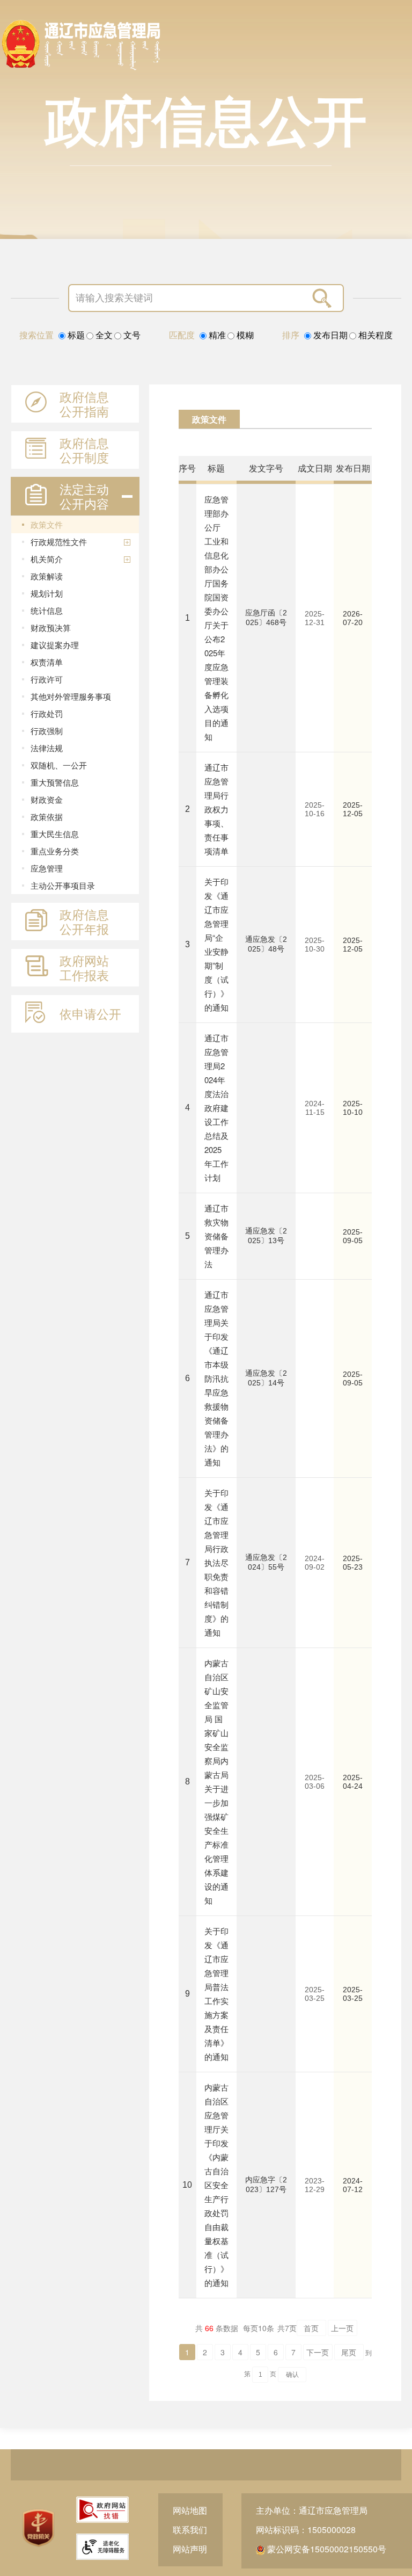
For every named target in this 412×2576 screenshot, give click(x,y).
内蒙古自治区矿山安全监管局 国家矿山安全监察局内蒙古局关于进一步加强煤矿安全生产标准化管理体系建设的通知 (216, 1782)
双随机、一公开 (59, 765)
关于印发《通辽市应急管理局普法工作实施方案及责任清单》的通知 (216, 1994)
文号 (131, 335)
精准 (216, 335)
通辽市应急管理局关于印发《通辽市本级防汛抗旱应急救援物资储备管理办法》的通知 (216, 1378)
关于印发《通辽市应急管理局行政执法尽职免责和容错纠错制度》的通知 (216, 1562)
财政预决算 (51, 627)
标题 (75, 335)
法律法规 (47, 748)
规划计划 (47, 593)
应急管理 (47, 868)
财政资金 (47, 799)
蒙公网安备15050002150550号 (326, 2549)
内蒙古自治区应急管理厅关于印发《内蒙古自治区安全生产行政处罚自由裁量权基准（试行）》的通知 (216, 2185)
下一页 (318, 2352)
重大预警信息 (55, 782)
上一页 (342, 2328)
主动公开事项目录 (63, 885)
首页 (311, 2328)
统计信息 (47, 610)
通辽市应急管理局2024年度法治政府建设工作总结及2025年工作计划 (216, 1108)
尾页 (349, 2352)
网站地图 (190, 2510)
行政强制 (47, 731)
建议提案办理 (55, 645)
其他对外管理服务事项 (71, 696)
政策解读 (47, 576)
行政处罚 (47, 713)
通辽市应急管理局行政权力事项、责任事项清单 (216, 809)
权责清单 (47, 662)
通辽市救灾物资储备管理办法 (216, 1236)
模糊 (244, 335)
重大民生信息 (55, 834)
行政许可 (47, 679)
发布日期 (329, 335)
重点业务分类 (55, 851)
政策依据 (47, 817)
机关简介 (47, 559)
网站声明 (190, 2549)
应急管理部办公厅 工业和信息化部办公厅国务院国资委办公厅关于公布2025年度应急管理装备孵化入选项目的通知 (216, 618)
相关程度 (374, 335)
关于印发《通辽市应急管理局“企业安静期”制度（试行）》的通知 (216, 944)
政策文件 (47, 524)
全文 (103, 335)
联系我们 (190, 2530)
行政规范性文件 (59, 542)
